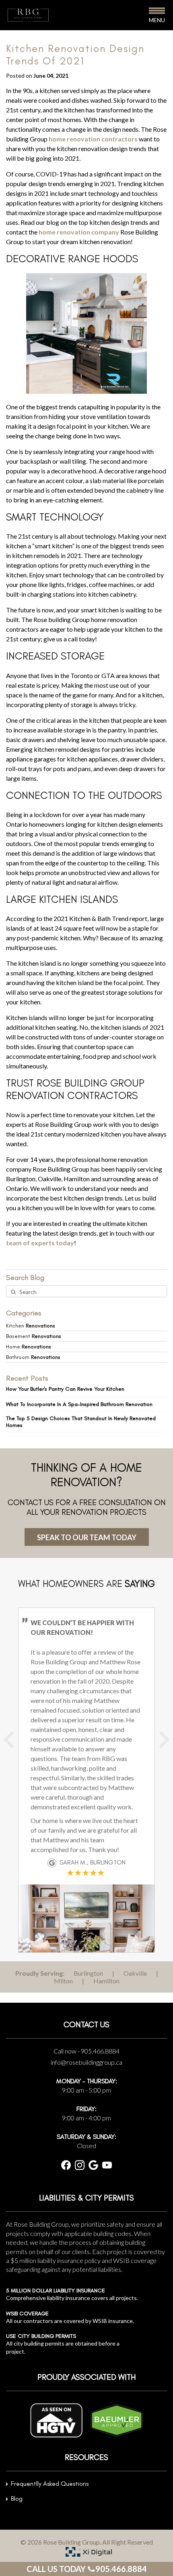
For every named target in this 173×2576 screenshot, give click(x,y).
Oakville (135, 1973)
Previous (18, 1746)
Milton (63, 1981)
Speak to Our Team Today (87, 1537)
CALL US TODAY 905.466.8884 (87, 2569)
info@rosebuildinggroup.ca (86, 2062)
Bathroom (33, 1357)
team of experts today (40, 1243)
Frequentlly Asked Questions (50, 2484)
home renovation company (79, 232)
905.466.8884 (100, 2051)
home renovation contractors (93, 139)
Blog (17, 2498)
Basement (34, 1336)
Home (29, 1347)
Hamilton (106, 1981)
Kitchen (31, 1326)
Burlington (88, 1973)
